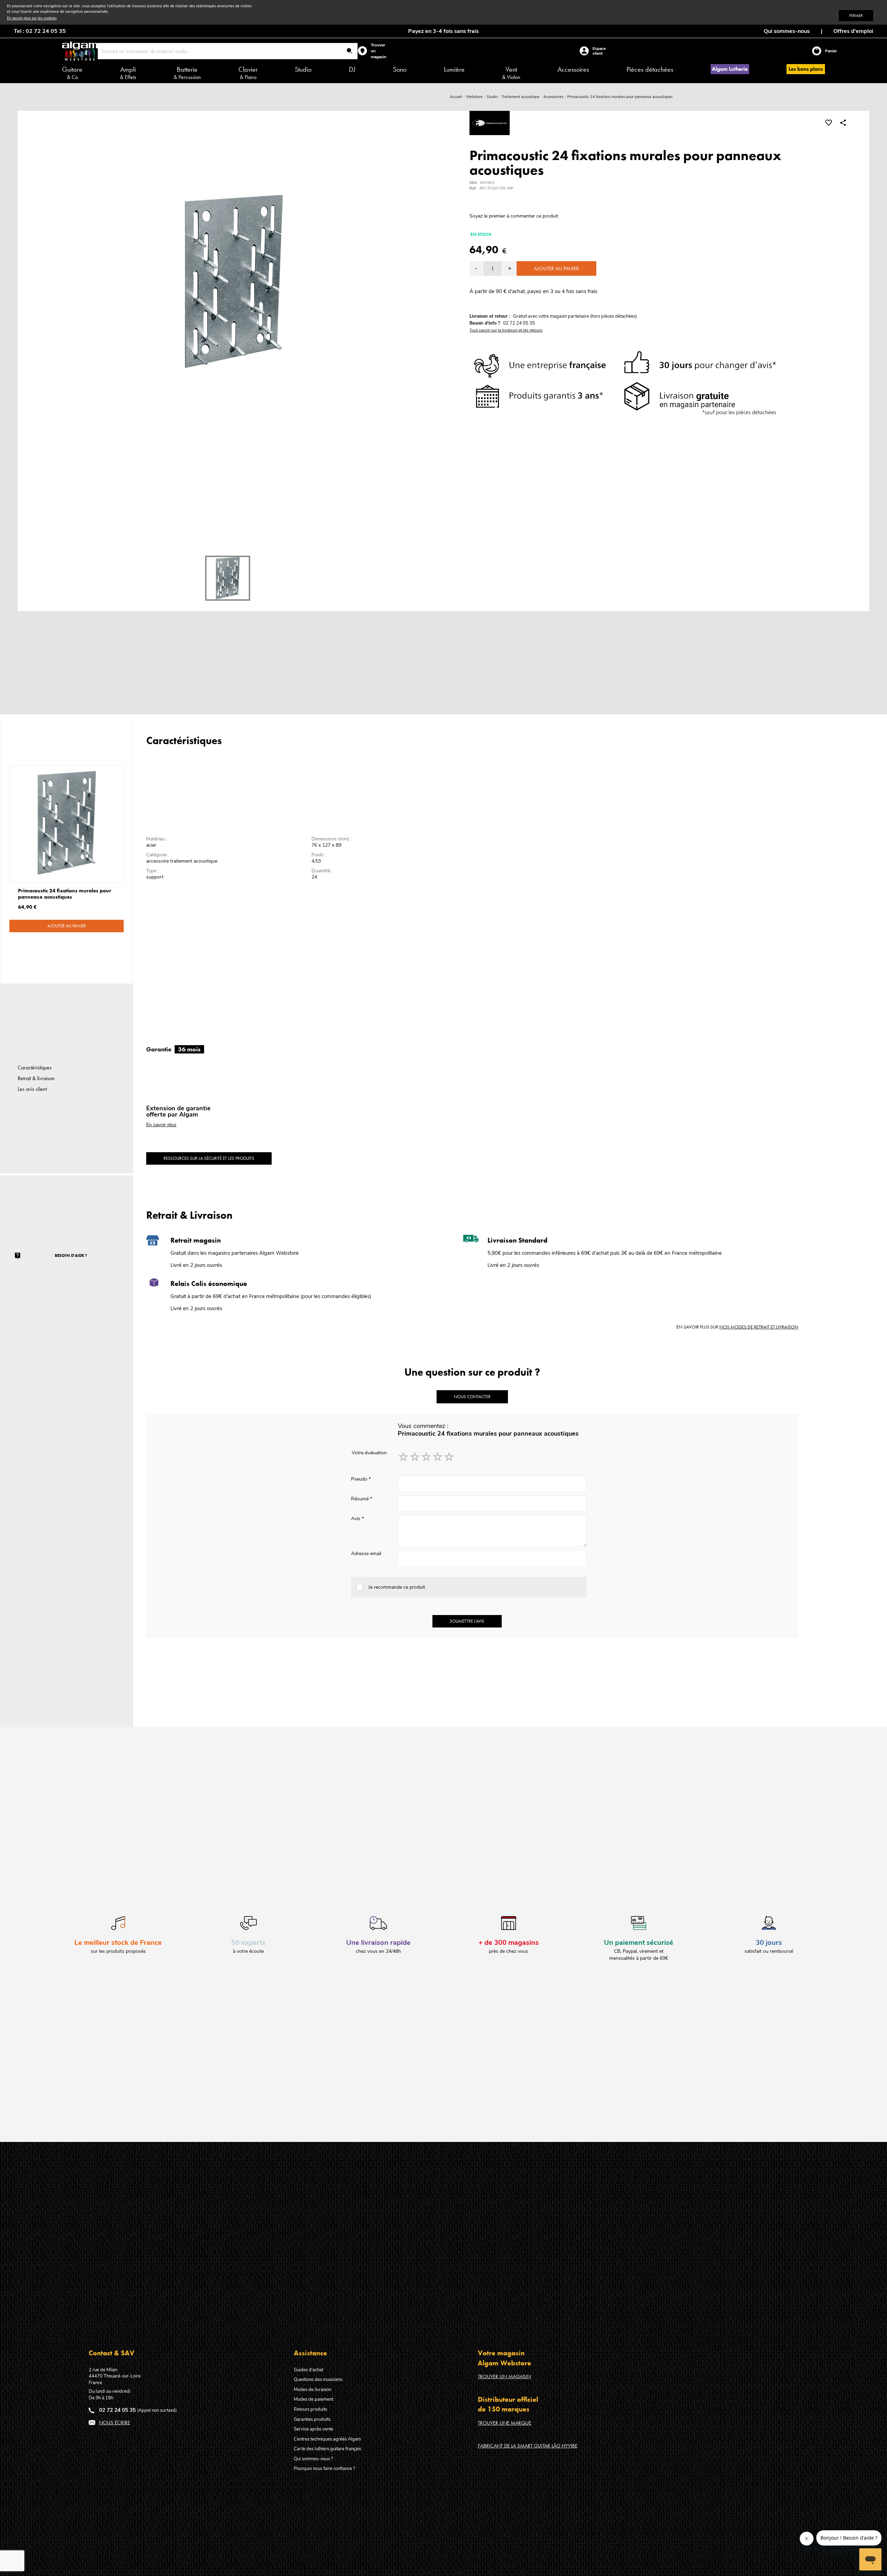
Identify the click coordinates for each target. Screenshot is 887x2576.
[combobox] (228, 51)
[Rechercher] (350, 51)
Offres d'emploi (853, 31)
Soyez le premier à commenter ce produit (514, 216)
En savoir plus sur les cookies (32, 18)
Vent (511, 73)
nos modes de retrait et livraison (759, 1327)
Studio (303, 69)
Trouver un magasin (504, 2376)
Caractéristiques (35, 1068)
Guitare (72, 73)
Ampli (128, 73)
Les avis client (32, 1089)
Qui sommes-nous (787, 31)
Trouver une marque (504, 2423)
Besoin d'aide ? (71, 1255)
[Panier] (818, 51)
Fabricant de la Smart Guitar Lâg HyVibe (528, 2446)
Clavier (248, 73)
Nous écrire (115, 2423)
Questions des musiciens (318, 2380)
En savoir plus (161, 1125)
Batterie (187, 73)
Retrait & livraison (36, 1078)
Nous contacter (472, 1397)
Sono (400, 69)
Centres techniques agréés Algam (327, 2439)
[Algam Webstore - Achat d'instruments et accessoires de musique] (80, 51)
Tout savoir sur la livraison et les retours (506, 330)
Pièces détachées (650, 69)
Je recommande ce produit (397, 1587)
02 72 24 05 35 (117, 2410)
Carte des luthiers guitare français (327, 2449)
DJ (352, 69)
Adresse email (366, 1554)
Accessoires (573, 69)
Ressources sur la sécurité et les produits (209, 1158)
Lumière (454, 69)
